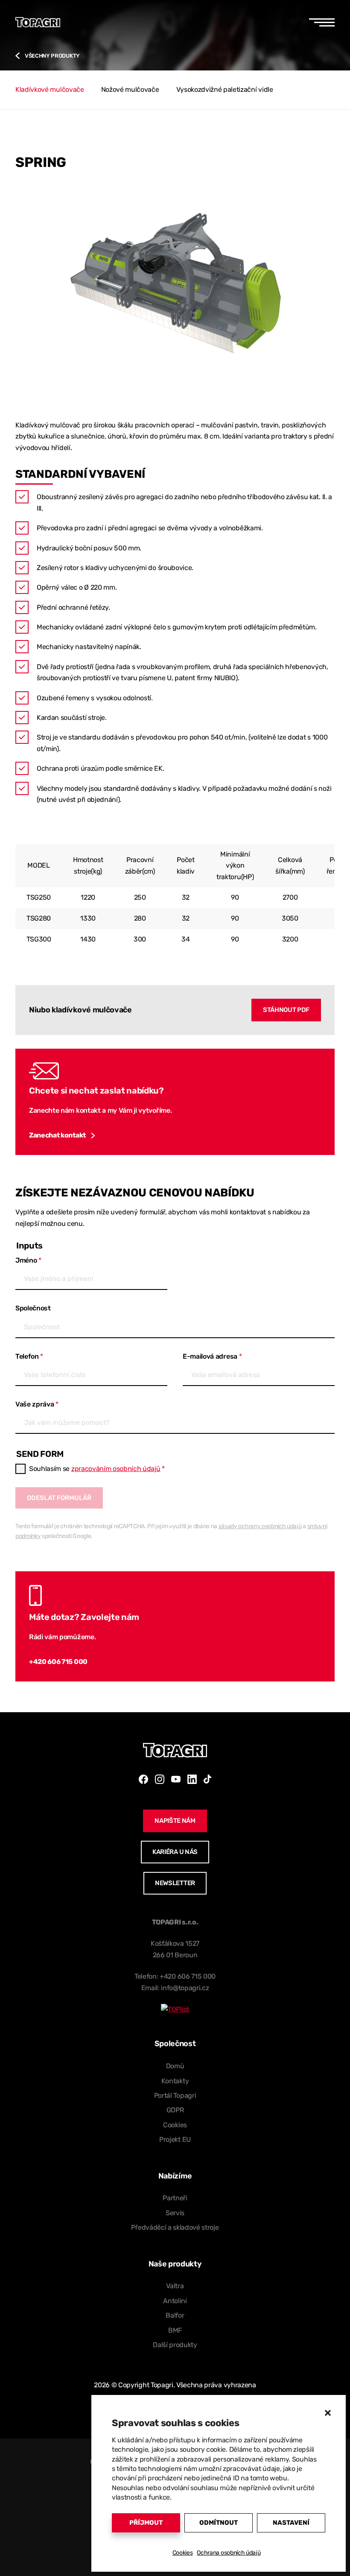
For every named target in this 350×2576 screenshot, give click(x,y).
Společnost (33, 1308)
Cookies (183, 2553)
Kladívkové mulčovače (50, 89)
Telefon (29, 1356)
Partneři (175, 2198)
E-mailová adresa (212, 1356)
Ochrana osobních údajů (229, 2553)
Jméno (28, 1260)
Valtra (175, 2286)
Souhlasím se (97, 1469)
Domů (175, 2066)
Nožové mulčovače (130, 89)
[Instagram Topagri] (160, 1779)
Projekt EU (175, 2139)
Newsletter (175, 1883)
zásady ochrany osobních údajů (260, 1526)
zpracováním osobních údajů (116, 1469)
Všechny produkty (52, 56)
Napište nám (175, 1821)
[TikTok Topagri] (207, 1779)
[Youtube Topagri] (176, 1779)
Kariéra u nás (175, 1852)
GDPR (175, 2110)
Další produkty (175, 2345)
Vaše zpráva (37, 1404)
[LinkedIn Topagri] (192, 1779)
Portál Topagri (175, 2095)
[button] (328, 2413)
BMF (175, 2330)
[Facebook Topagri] (143, 1779)
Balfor (175, 2315)
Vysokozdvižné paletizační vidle (225, 89)
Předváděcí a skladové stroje (175, 2227)
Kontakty (175, 2081)
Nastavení (291, 2523)
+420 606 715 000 (58, 1662)
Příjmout (146, 2523)
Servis (175, 2213)
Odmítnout (219, 2523)
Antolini (175, 2301)
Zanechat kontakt (57, 1135)
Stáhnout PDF (286, 1010)
